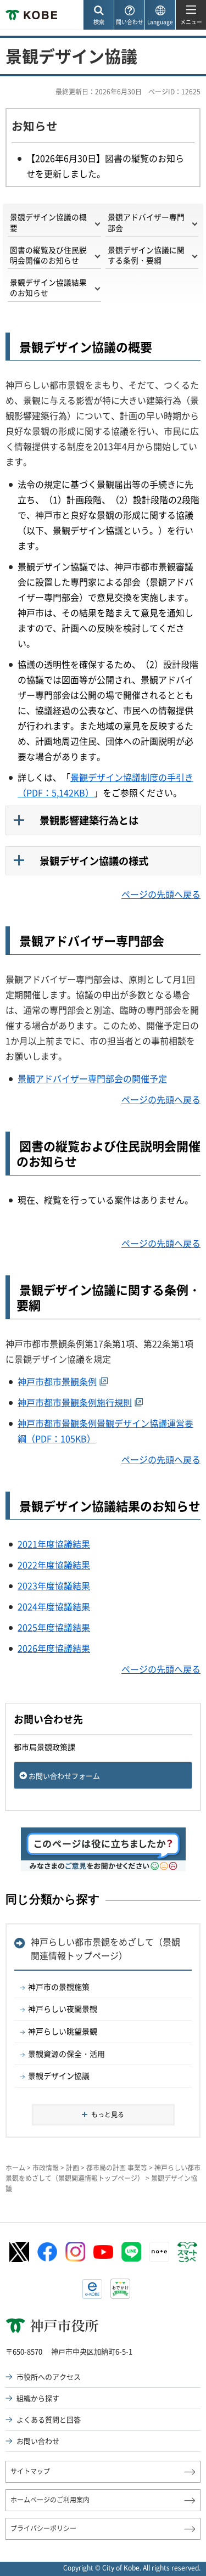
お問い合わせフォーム (64, 1776)
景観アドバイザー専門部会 (146, 222)
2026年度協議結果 (54, 1648)
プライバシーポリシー (43, 2528)
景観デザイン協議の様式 (94, 861)
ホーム (15, 2168)
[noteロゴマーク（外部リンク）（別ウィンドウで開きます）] (159, 2252)
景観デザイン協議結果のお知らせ (48, 287)
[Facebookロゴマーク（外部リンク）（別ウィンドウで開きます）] (47, 2252)
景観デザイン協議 (59, 2076)
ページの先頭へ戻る (161, 894)
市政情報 (46, 2168)
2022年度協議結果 (54, 1565)
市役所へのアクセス (49, 2377)
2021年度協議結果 (54, 1544)
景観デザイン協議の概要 (48, 222)
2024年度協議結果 (54, 1606)
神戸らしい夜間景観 (63, 2009)
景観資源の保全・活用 (66, 2054)
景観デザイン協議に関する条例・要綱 (146, 255)
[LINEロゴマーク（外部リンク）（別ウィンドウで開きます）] (131, 2252)
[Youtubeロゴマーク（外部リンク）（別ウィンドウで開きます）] (103, 2252)
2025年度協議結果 (54, 1627)
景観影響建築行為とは (89, 820)
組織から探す (38, 2398)
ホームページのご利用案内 (50, 2500)
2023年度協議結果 (54, 1585)
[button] (98, 15)
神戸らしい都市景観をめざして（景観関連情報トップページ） (105, 1949)
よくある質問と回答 (49, 2419)
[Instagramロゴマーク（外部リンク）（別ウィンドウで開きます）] (75, 2252)
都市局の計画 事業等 (117, 2168)
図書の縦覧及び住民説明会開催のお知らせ (48, 255)
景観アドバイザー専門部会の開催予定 (92, 1078)
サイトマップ (30, 2471)
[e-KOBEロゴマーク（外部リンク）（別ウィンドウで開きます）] (92, 2289)
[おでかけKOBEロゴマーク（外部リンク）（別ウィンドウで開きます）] (120, 2289)
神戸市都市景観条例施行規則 (75, 1402)
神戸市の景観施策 (59, 1987)
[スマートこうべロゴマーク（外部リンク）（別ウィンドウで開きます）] (187, 2252)
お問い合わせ (38, 2441)
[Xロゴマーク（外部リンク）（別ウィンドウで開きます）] (19, 2252)
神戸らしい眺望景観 (63, 2031)
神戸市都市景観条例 (57, 1381)
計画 (73, 2168)
